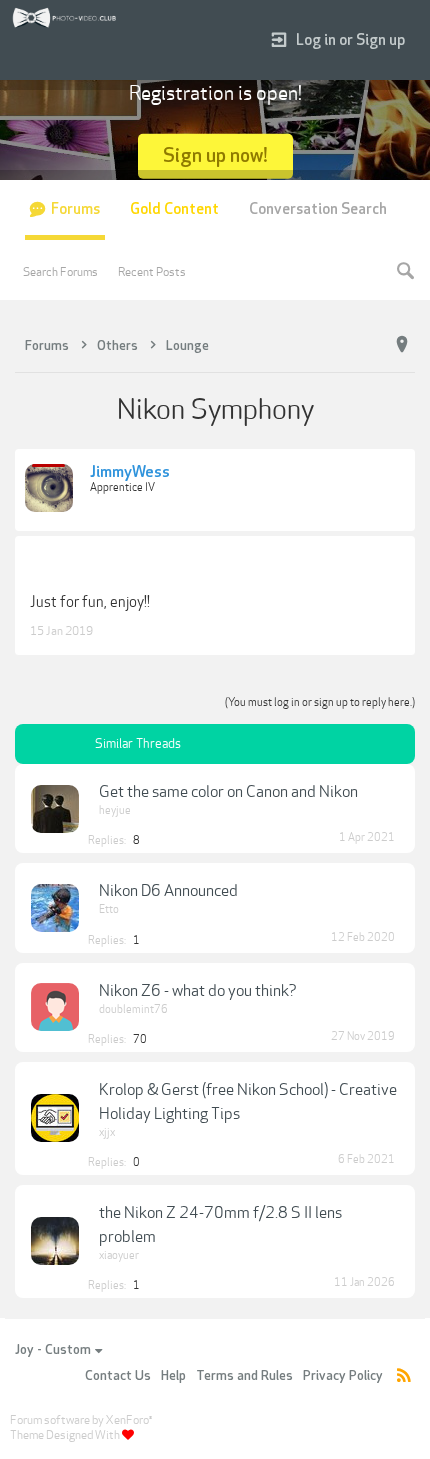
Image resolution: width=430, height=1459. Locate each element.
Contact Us (118, 1376)
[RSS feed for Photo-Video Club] (404, 1376)
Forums (75, 209)
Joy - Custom (53, 1350)
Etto (109, 909)
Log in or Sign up (350, 40)
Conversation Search (318, 209)
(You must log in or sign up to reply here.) (320, 702)
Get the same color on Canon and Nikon (228, 792)
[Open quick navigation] (402, 345)
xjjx (107, 1132)
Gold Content (174, 209)
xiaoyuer (119, 1255)
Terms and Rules (244, 1376)
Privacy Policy (343, 1376)
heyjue (115, 810)
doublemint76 (133, 1009)
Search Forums (60, 272)
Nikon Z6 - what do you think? (198, 991)
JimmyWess (130, 473)
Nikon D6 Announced (168, 891)
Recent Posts (152, 272)
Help (173, 1376)
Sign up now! (215, 155)
